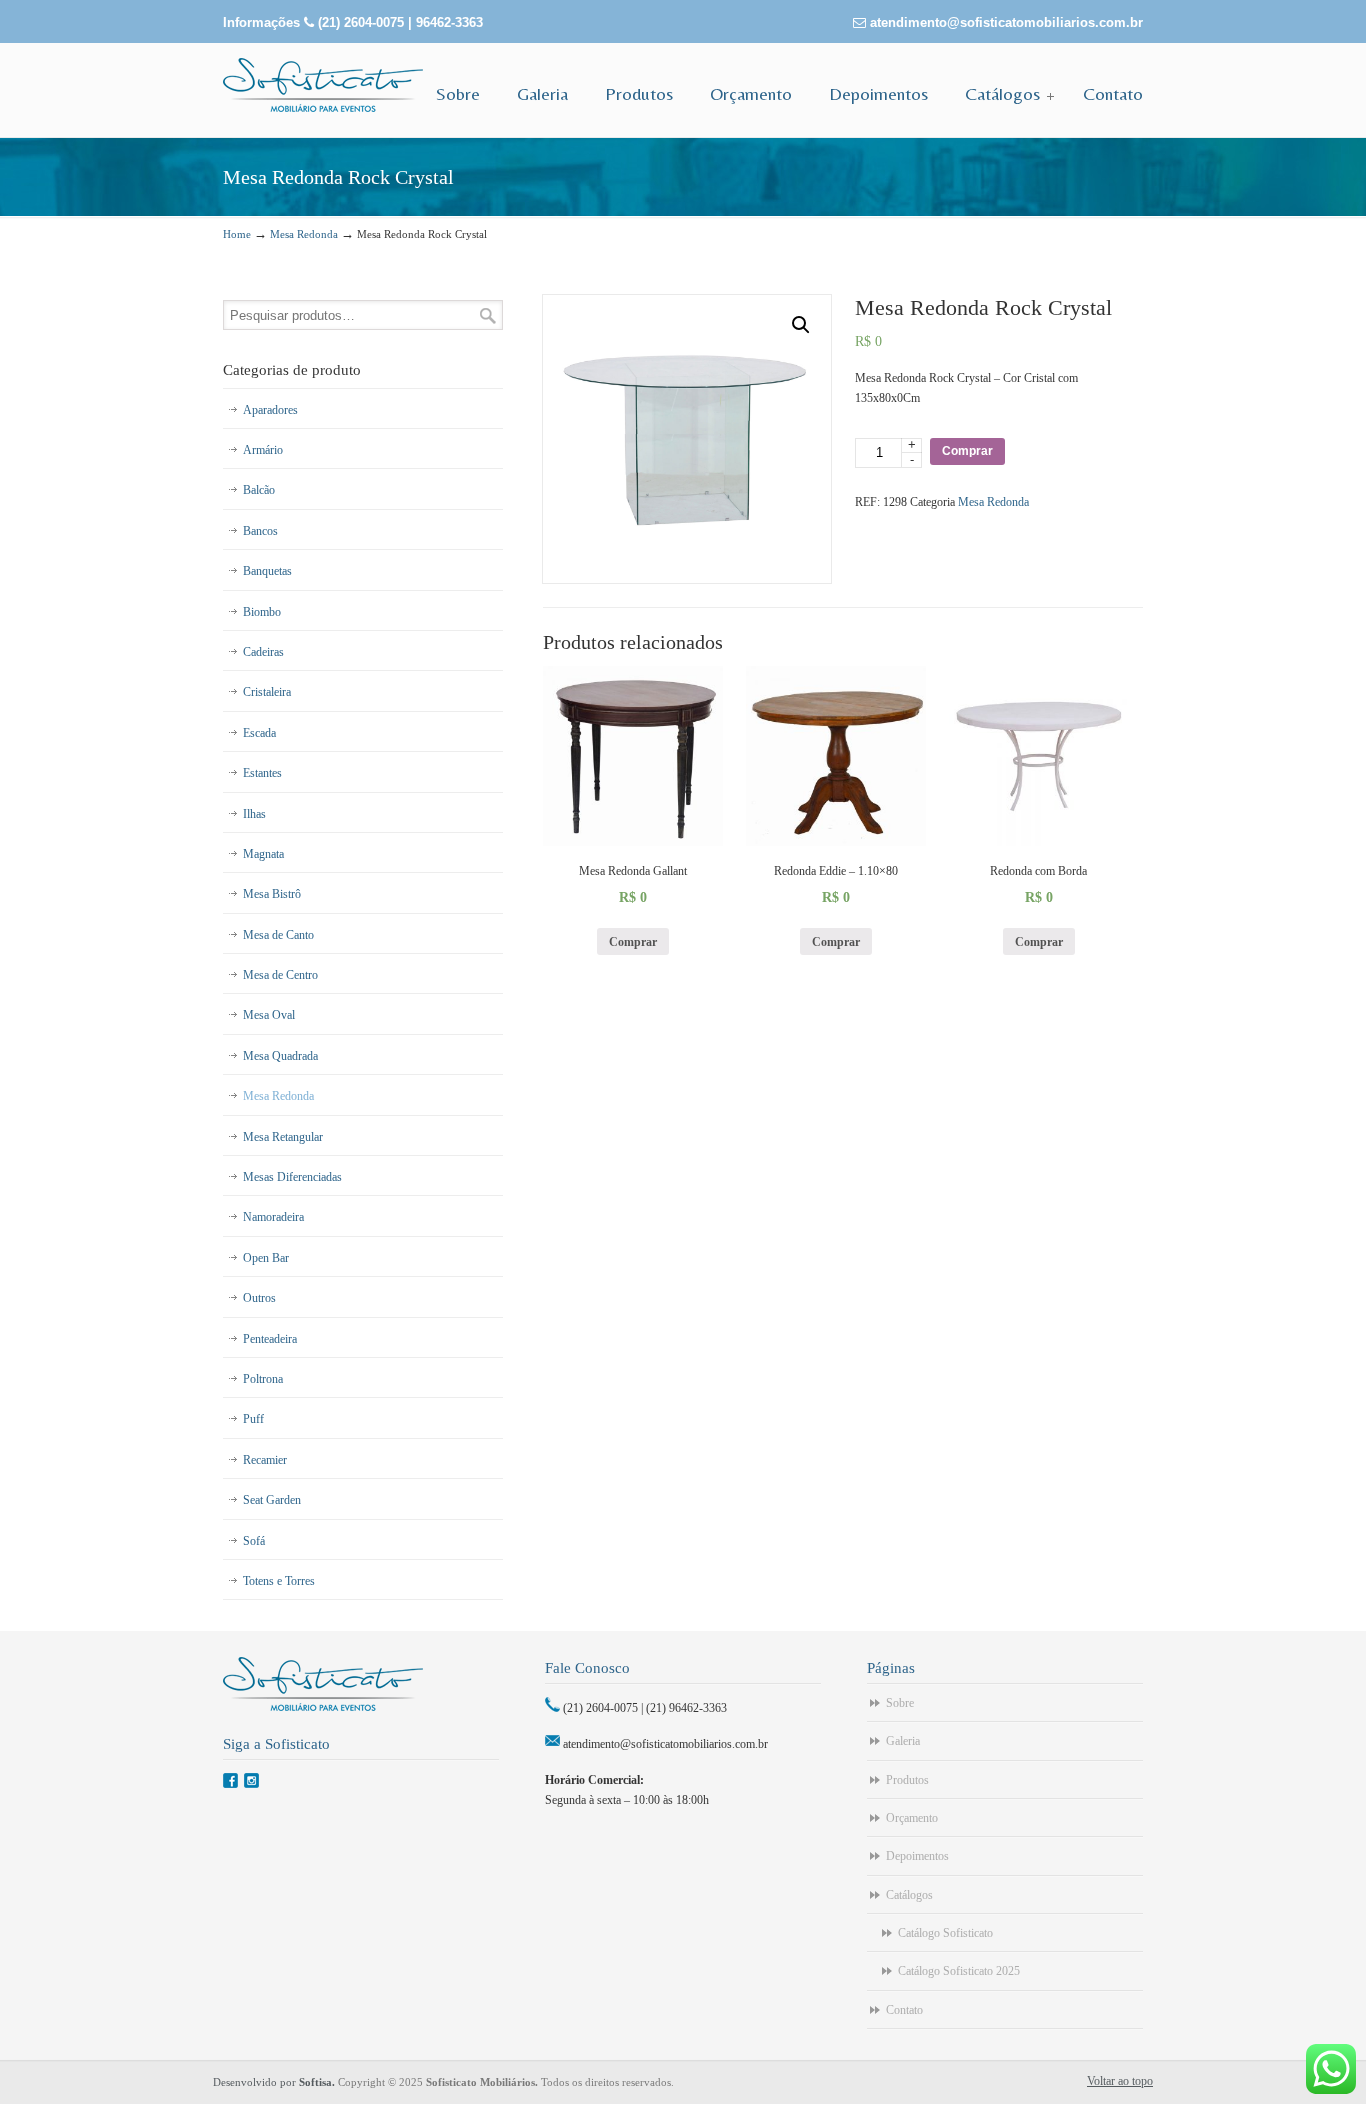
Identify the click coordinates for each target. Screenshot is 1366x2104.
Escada (259, 733)
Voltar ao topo (1120, 2081)
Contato (904, 2010)
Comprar (967, 451)
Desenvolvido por (275, 2082)
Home (237, 234)
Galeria (903, 1741)
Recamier (265, 1460)
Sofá (254, 1541)
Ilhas (254, 814)
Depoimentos (917, 1856)
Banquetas (267, 571)
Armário (263, 450)
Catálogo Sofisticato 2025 (959, 1971)
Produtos (907, 1780)
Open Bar (266, 1258)
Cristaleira (267, 692)
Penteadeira (270, 1339)
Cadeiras (263, 652)
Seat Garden (272, 1500)
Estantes (262, 773)
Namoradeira (273, 1217)
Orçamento (912, 1818)
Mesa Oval (269, 1015)
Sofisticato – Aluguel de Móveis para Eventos (323, 85)
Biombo (262, 612)
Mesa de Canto (278, 935)
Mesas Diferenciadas (292, 1177)
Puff (253, 1419)
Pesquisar (488, 315)
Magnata (263, 854)
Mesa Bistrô (272, 894)
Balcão (259, 490)
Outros (259, 1298)
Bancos (260, 531)
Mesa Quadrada (280, 1056)
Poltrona (263, 1379)
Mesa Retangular (283, 1137)
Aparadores (270, 410)
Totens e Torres (279, 1581)
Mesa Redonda (304, 234)
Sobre (900, 1703)
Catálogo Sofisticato (945, 1933)
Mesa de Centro (280, 975)
